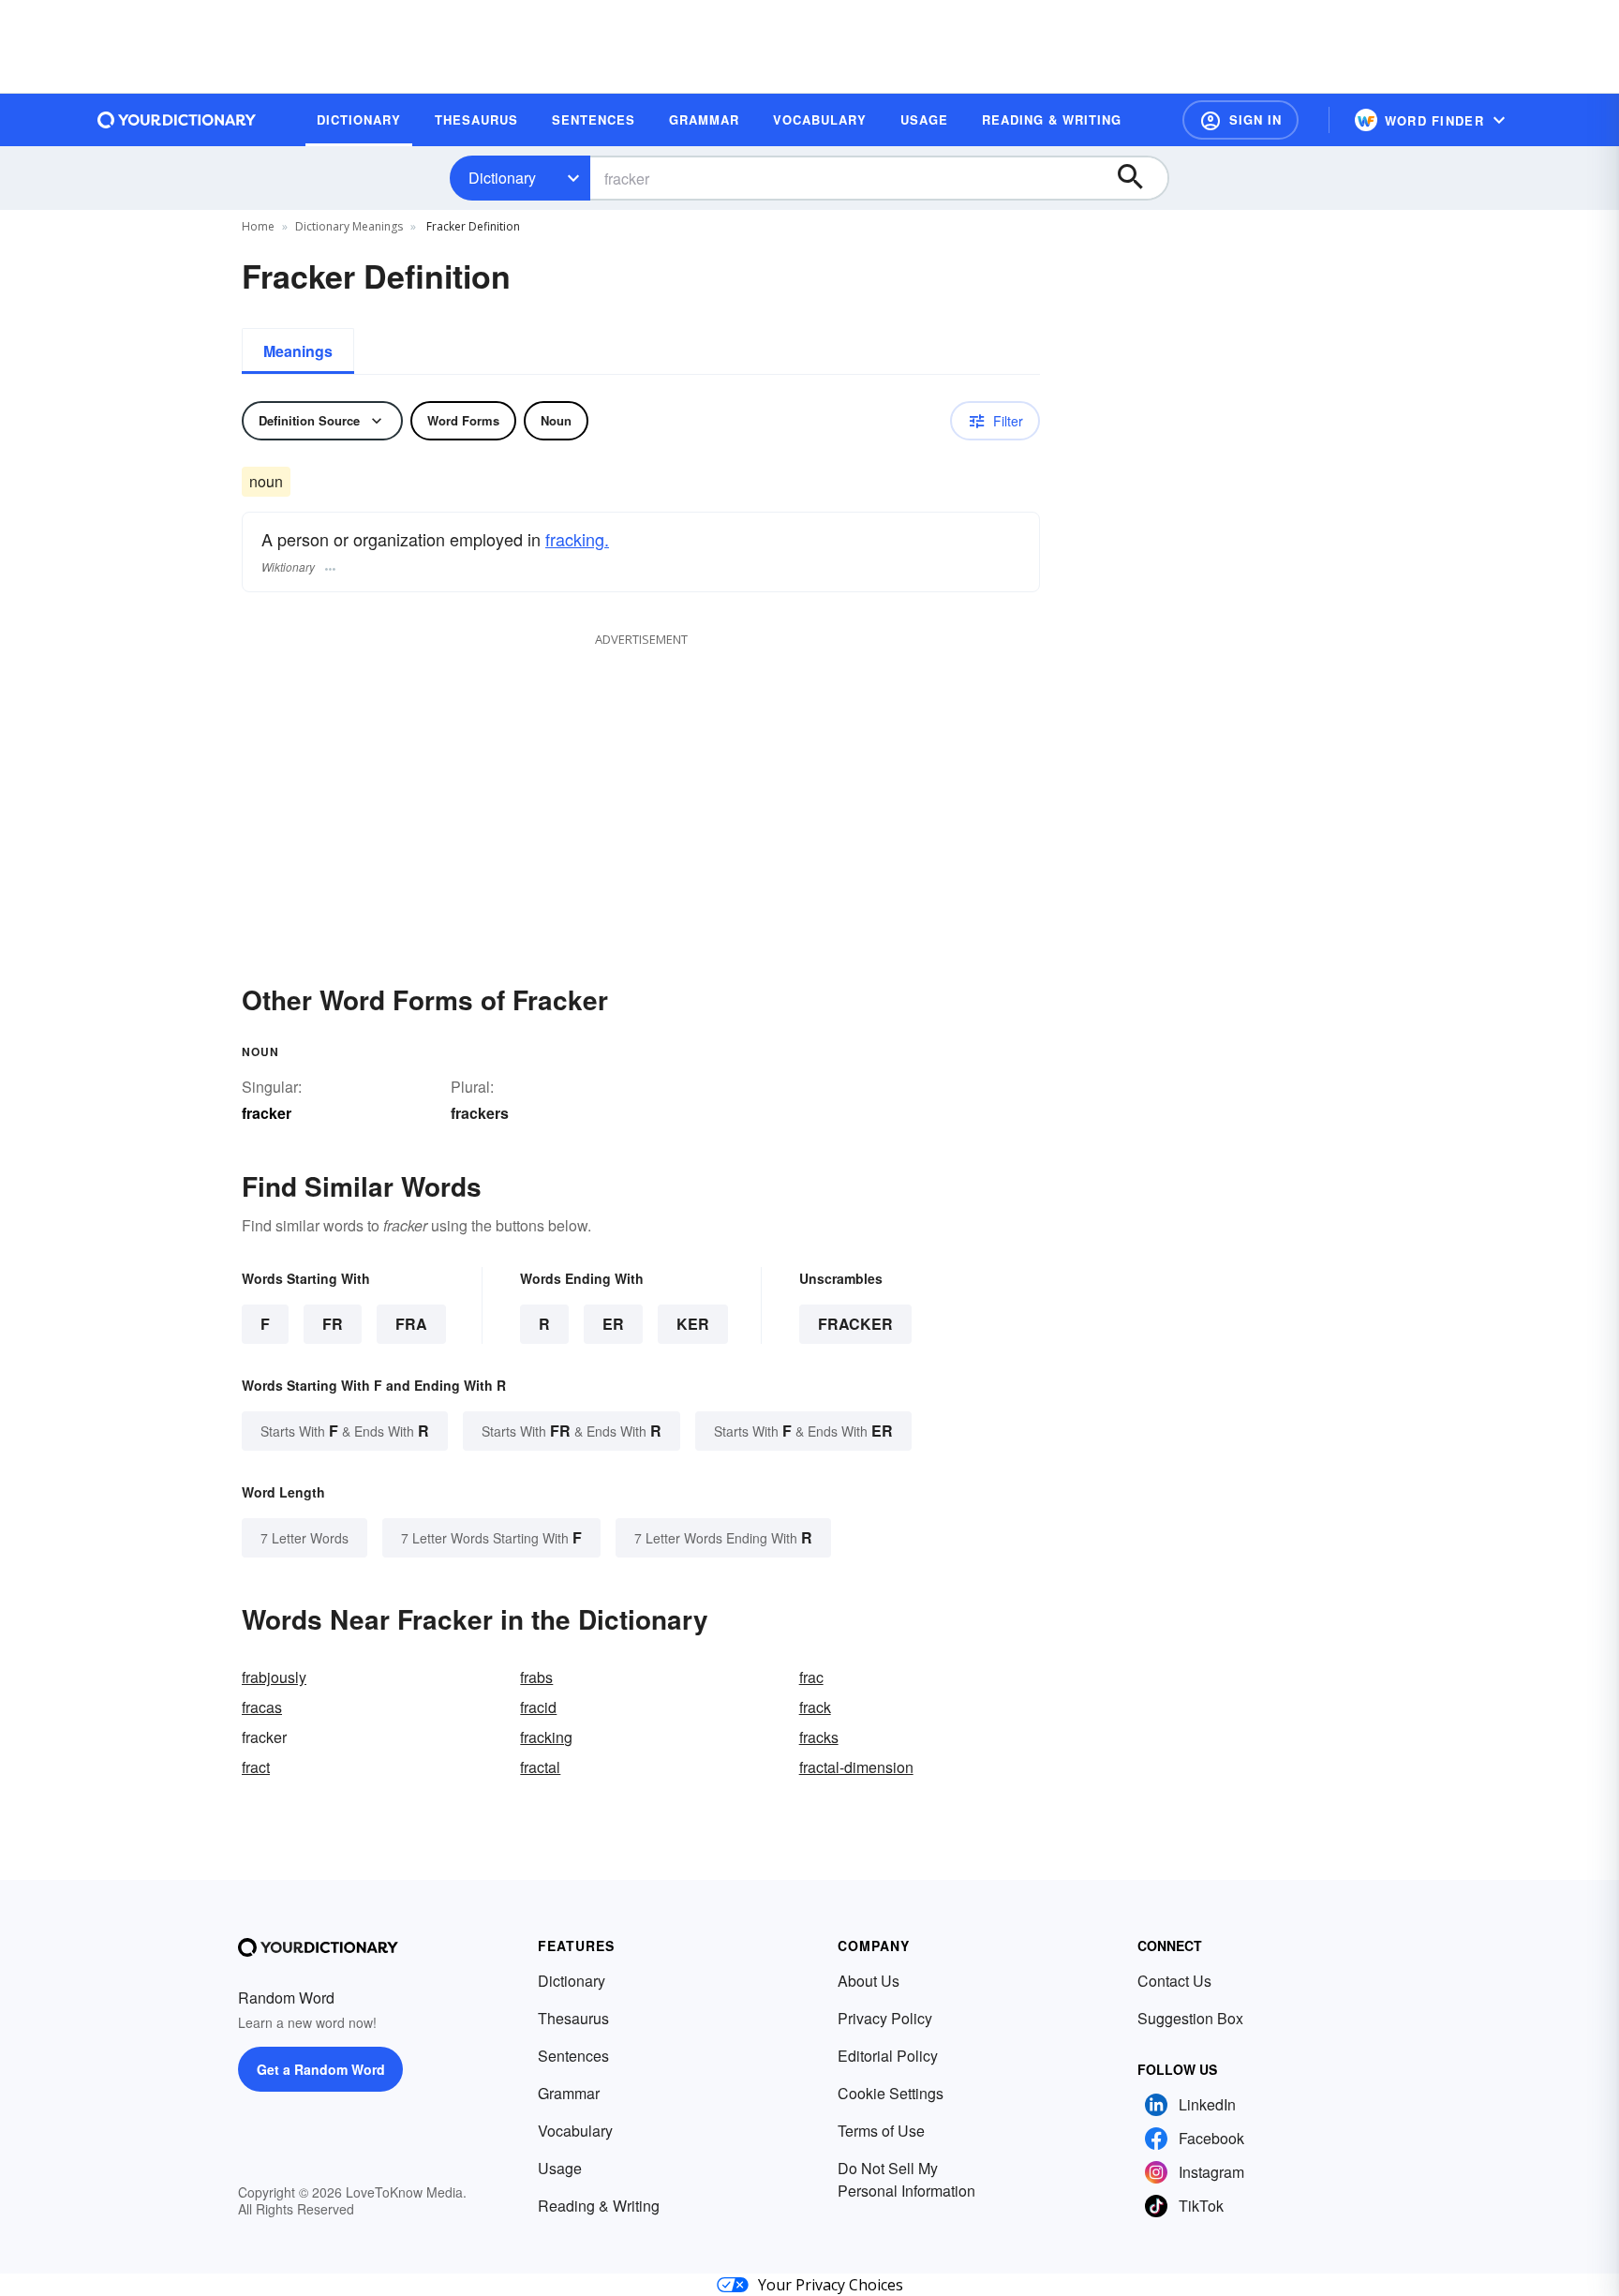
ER (613, 1324)
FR (333, 1324)
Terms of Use (881, 2131)
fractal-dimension (856, 1767)
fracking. (577, 539)
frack (815, 1707)
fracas (262, 1707)
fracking (546, 1737)
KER (693, 1324)
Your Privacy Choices (831, 2285)
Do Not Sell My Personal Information (906, 2179)
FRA (411, 1324)
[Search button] (1139, 178)
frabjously (274, 1677)
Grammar (569, 2093)
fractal (540, 1767)
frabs (536, 1677)
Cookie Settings (891, 2093)
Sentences (573, 2056)
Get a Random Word (321, 2069)
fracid (538, 1707)
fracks (819, 1737)
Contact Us (1174, 1981)
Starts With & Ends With (345, 1431)
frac (811, 1677)
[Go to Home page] (177, 120)
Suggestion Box (1190, 2018)
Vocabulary (575, 2131)
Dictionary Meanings (349, 226)
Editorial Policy (888, 2056)
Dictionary (502, 178)
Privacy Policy (885, 2018)
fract (256, 1767)
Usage (560, 2168)
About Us (869, 1981)
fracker (855, 1324)
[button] (1240, 120)
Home (258, 226)
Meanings (298, 351)
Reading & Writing (599, 2206)
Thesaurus (573, 2018)
